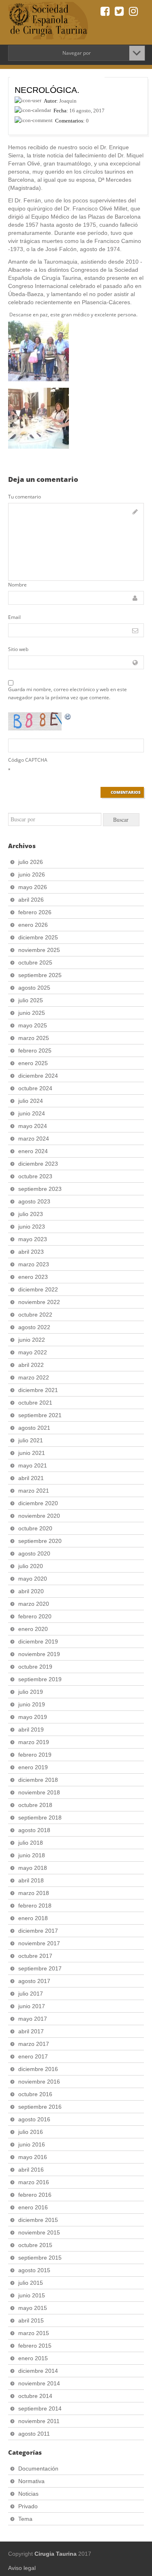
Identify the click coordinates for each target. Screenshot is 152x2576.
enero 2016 (33, 2207)
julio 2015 (31, 2283)
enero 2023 (33, 1277)
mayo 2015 (33, 2308)
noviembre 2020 (39, 1516)
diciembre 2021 (38, 1390)
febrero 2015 (35, 2346)
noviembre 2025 (39, 950)
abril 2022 (31, 1365)
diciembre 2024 (38, 1076)
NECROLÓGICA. (47, 90)
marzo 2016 (34, 2182)
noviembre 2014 (39, 2383)
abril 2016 (31, 2170)
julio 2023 (31, 1214)
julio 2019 (31, 1692)
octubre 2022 (35, 1315)
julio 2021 (31, 1440)
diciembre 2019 (38, 1641)
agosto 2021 (34, 1428)
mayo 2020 (33, 1579)
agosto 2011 (34, 2434)
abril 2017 (31, 2031)
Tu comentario (25, 497)
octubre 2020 (35, 1528)
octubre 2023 (35, 1176)
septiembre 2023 (40, 1189)
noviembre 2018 (39, 1792)
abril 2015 (31, 2320)
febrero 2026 (35, 912)
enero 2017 (33, 2056)
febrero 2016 (35, 2195)
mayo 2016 (33, 2157)
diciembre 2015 (38, 2220)
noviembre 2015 (39, 2232)
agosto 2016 (34, 2119)
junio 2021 (32, 1453)
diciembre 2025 (38, 937)
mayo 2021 (33, 1465)
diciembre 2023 (38, 1164)
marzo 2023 (34, 1264)
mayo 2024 (33, 1126)
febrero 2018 (35, 1906)
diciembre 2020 (38, 1503)
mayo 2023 (33, 1239)
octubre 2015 (35, 2245)
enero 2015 (33, 2358)
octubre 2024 (35, 1088)
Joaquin (68, 101)
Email (14, 617)
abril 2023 (31, 1252)
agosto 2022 (34, 1327)
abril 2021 (31, 1478)
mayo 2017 (33, 2019)
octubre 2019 (35, 1667)
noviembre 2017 (39, 1943)
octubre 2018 (35, 1805)
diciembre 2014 (38, 2371)
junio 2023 (32, 1227)
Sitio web (18, 649)
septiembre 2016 (40, 2107)
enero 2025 (33, 1063)
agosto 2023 (34, 1201)
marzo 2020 (34, 1604)
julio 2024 (31, 1101)
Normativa (31, 2481)
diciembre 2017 (38, 1931)
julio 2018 (31, 1843)
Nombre (17, 585)
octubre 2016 (35, 2094)
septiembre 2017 (40, 1968)
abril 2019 (31, 1730)
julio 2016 (31, 2132)
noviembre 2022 (39, 1302)
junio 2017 (32, 2006)
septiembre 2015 (40, 2258)
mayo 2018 (33, 1868)
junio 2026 (32, 874)
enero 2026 (33, 925)
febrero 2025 (35, 1051)
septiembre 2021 (40, 1415)
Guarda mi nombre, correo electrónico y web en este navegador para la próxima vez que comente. (67, 693)
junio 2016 (32, 2144)
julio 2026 (31, 862)
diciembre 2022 (38, 1289)
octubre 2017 (35, 1956)
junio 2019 (32, 1704)
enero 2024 (33, 1151)
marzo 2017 (34, 2044)
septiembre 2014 (40, 2408)
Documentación (38, 2469)
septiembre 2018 (40, 1818)
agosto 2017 (34, 1981)
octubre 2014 (35, 2396)
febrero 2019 (35, 1755)
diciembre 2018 (38, 1780)
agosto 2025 (34, 988)
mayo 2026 (33, 887)
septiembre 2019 (40, 1679)
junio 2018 (32, 1855)
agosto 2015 (34, 2270)
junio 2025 (32, 1013)
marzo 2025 (34, 1038)
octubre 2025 (35, 963)
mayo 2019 (33, 1717)
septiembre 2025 (40, 975)
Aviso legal (22, 2568)
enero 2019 (33, 1767)
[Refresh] (68, 716)
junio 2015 (32, 2295)
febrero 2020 (35, 1616)
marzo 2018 (34, 1893)
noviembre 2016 (39, 2082)
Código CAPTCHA (28, 760)
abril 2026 (31, 900)
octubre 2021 (35, 1403)
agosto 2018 (34, 1830)
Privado (28, 2506)
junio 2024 (32, 1113)
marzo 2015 (34, 2333)
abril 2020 (31, 1591)
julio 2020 (31, 1566)
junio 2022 (32, 1340)
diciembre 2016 (38, 2069)
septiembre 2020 (40, 1541)
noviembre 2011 (39, 2421)
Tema (25, 2519)
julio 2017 (31, 1994)
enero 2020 (33, 1629)
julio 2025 (31, 1000)
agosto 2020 (34, 1553)
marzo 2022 (34, 1377)
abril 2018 (31, 1880)
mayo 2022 (33, 1352)
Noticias (28, 2494)
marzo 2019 (34, 1742)
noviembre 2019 (39, 1654)
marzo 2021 (34, 1491)
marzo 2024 (34, 1139)
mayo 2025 (33, 1025)
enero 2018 (33, 1918)
